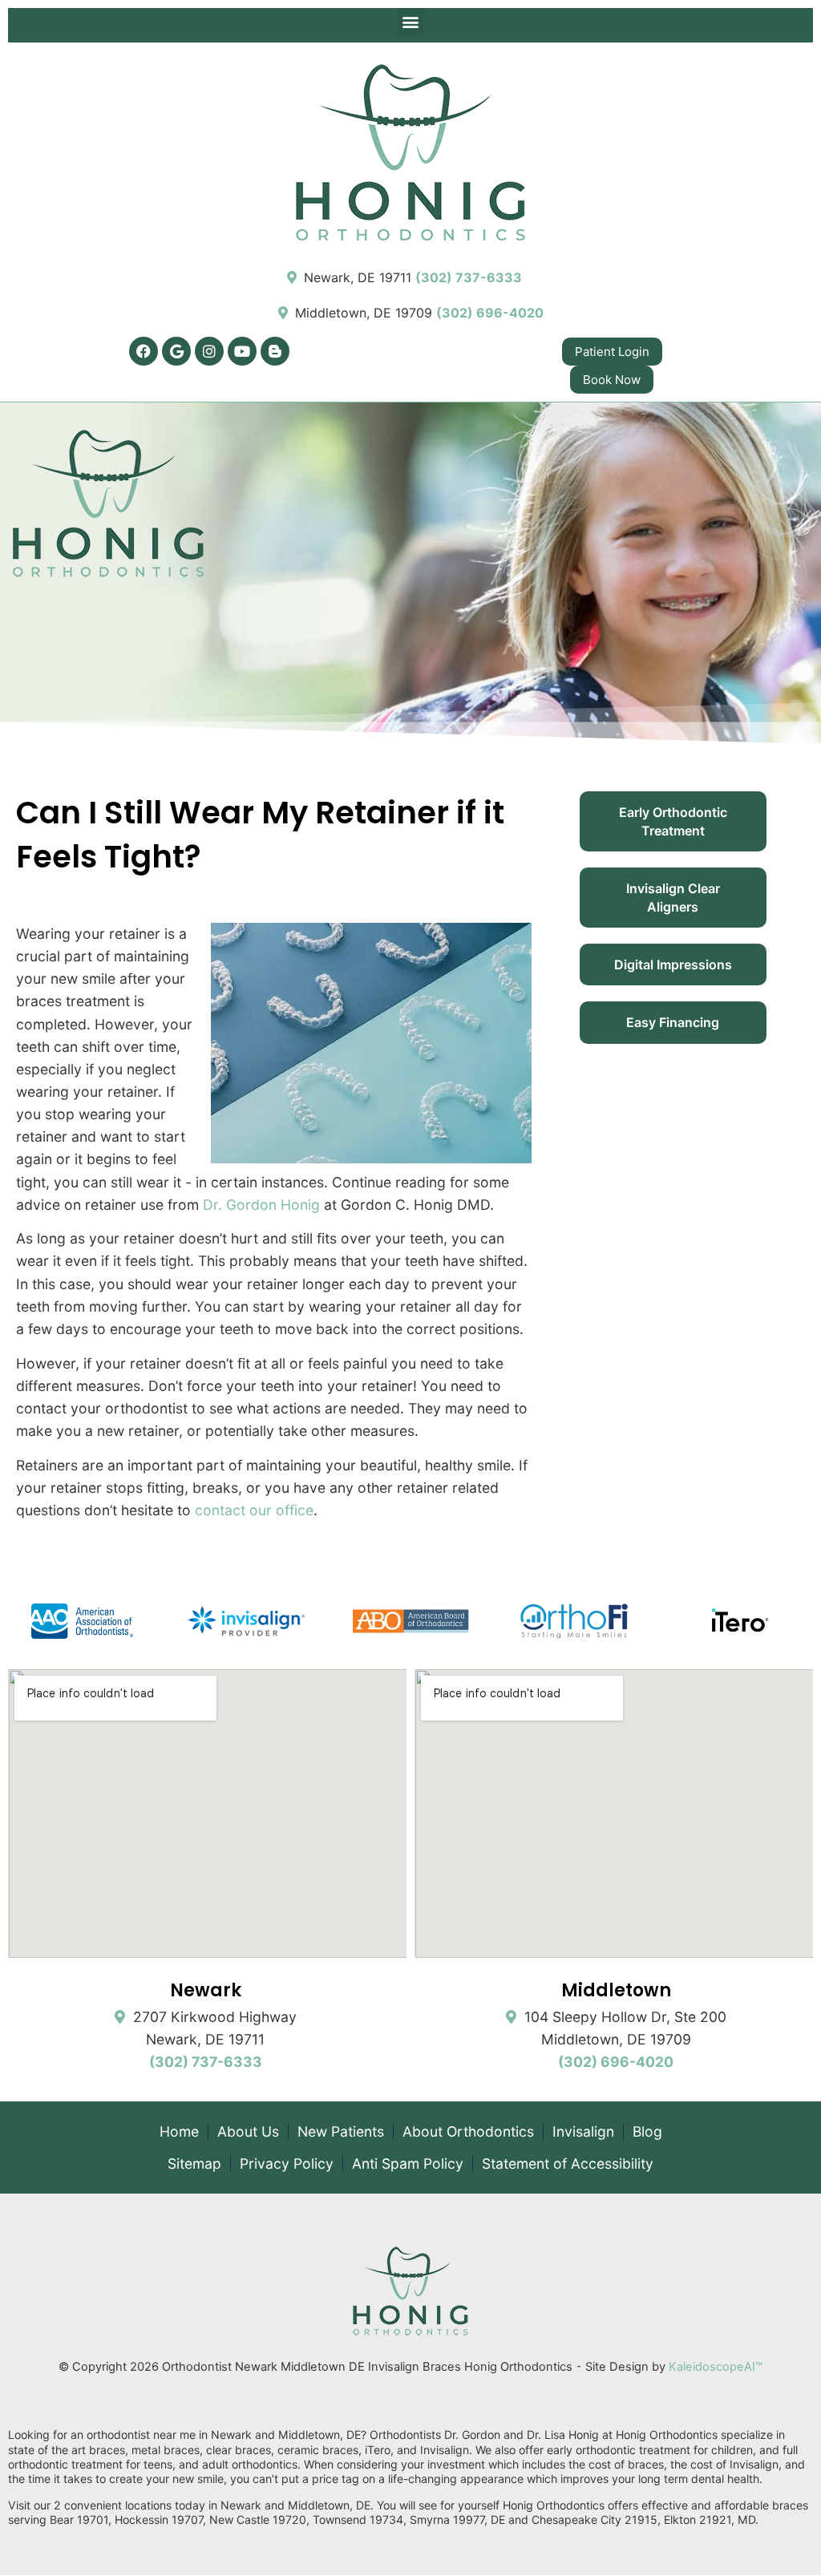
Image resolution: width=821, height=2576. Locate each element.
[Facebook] (144, 351)
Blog (647, 2132)
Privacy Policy (287, 2164)
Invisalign (583, 2132)
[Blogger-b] (275, 351)
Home (179, 2132)
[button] (411, 21)
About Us (248, 2132)
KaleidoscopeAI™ (716, 2367)
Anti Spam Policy (408, 2164)
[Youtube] (242, 351)
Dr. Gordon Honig (261, 1205)
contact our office (254, 1510)
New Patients (341, 2132)
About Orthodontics (468, 2132)
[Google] (176, 351)
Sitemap (194, 2164)
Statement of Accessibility (568, 2164)
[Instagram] (209, 351)
